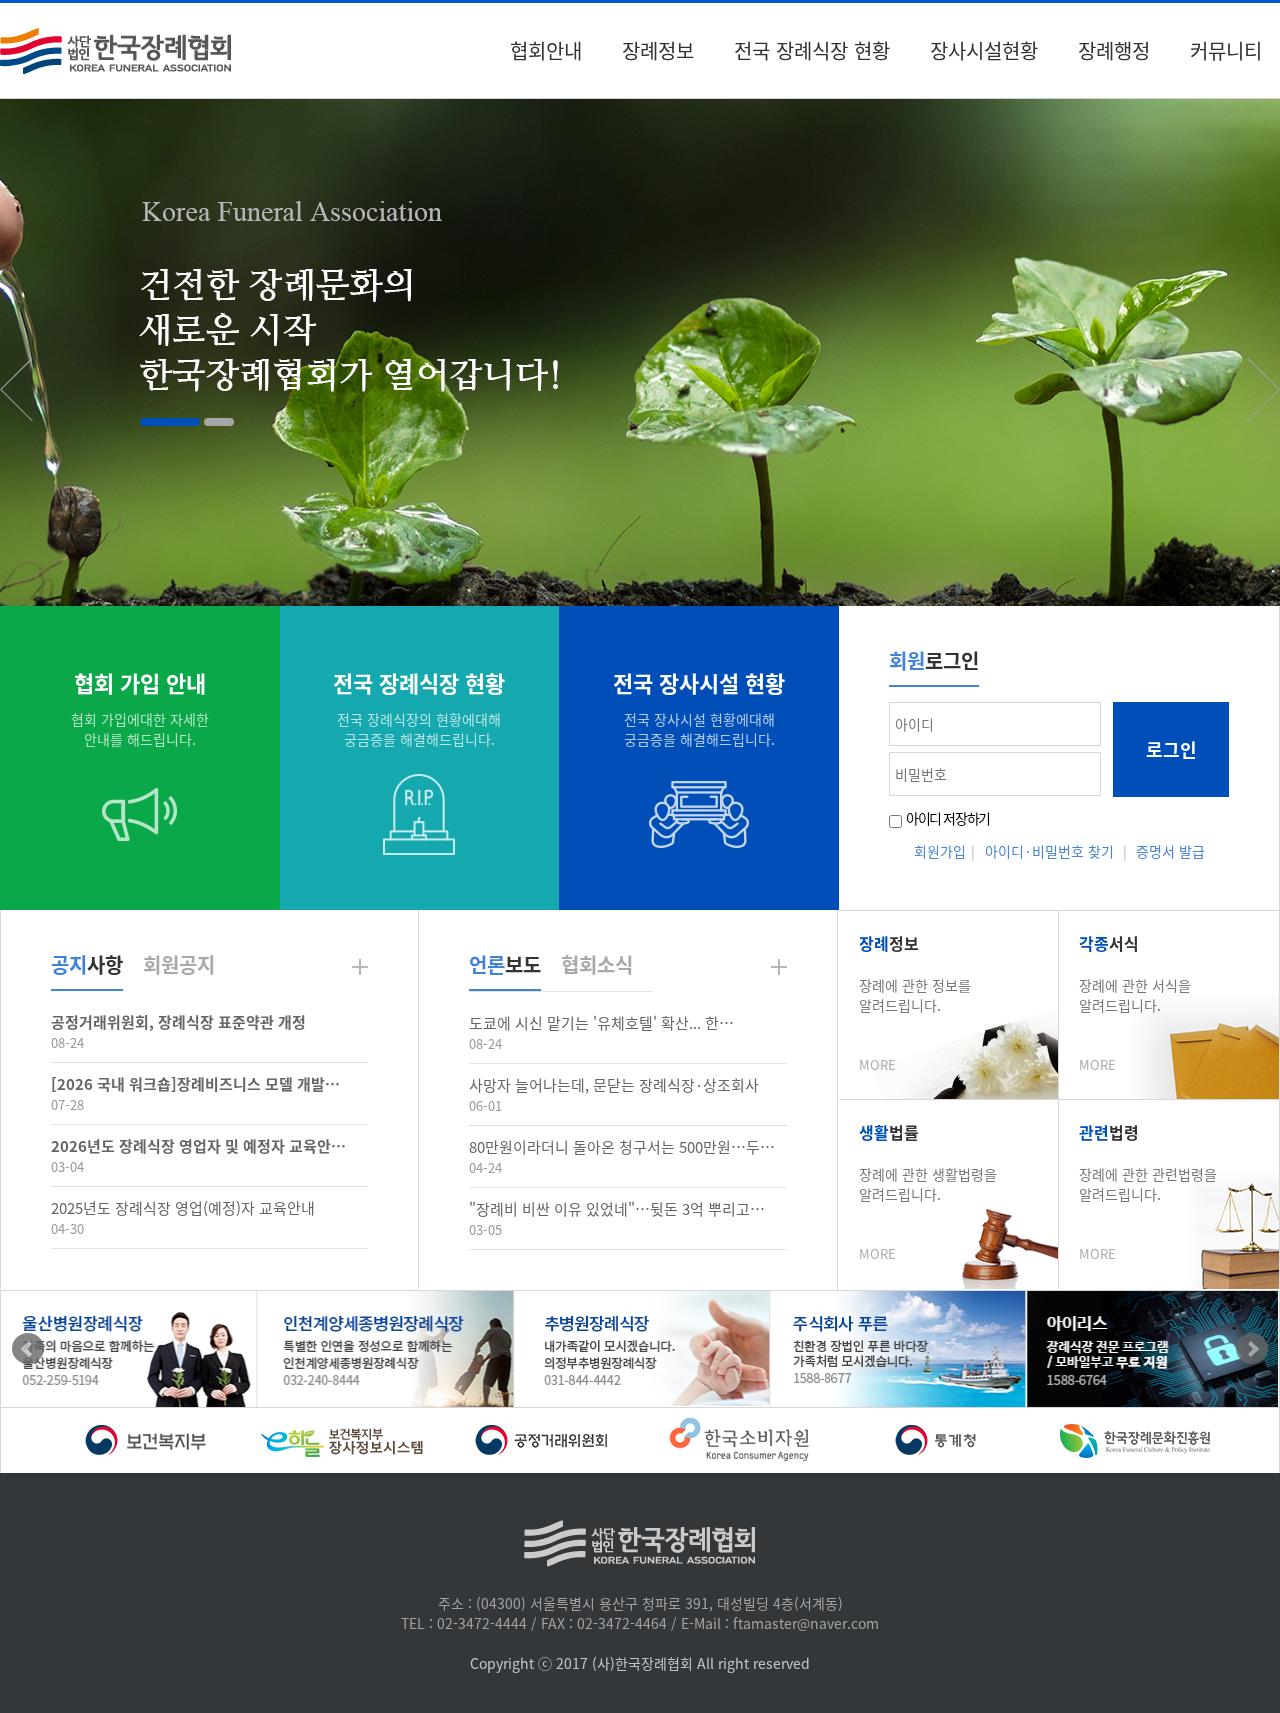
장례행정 (1114, 50)
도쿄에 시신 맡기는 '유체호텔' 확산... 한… (601, 1023)
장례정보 (658, 50)
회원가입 (940, 851)
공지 (179, 964)
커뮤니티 (1226, 50)
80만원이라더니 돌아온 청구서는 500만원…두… (622, 1147)
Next (1252, 1349)
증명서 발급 (1170, 851)
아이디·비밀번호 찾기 (1049, 851)
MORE (877, 1064)
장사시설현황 (984, 50)
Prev (28, 1349)
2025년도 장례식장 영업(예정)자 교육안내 (183, 1208)
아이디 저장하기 (948, 818)
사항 (87, 964)
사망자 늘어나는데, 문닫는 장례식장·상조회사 (614, 1085)
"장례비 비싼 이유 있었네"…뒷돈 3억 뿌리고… (617, 1209)
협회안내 (546, 50)
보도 (505, 964)
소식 (597, 964)
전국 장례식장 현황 (812, 50)
